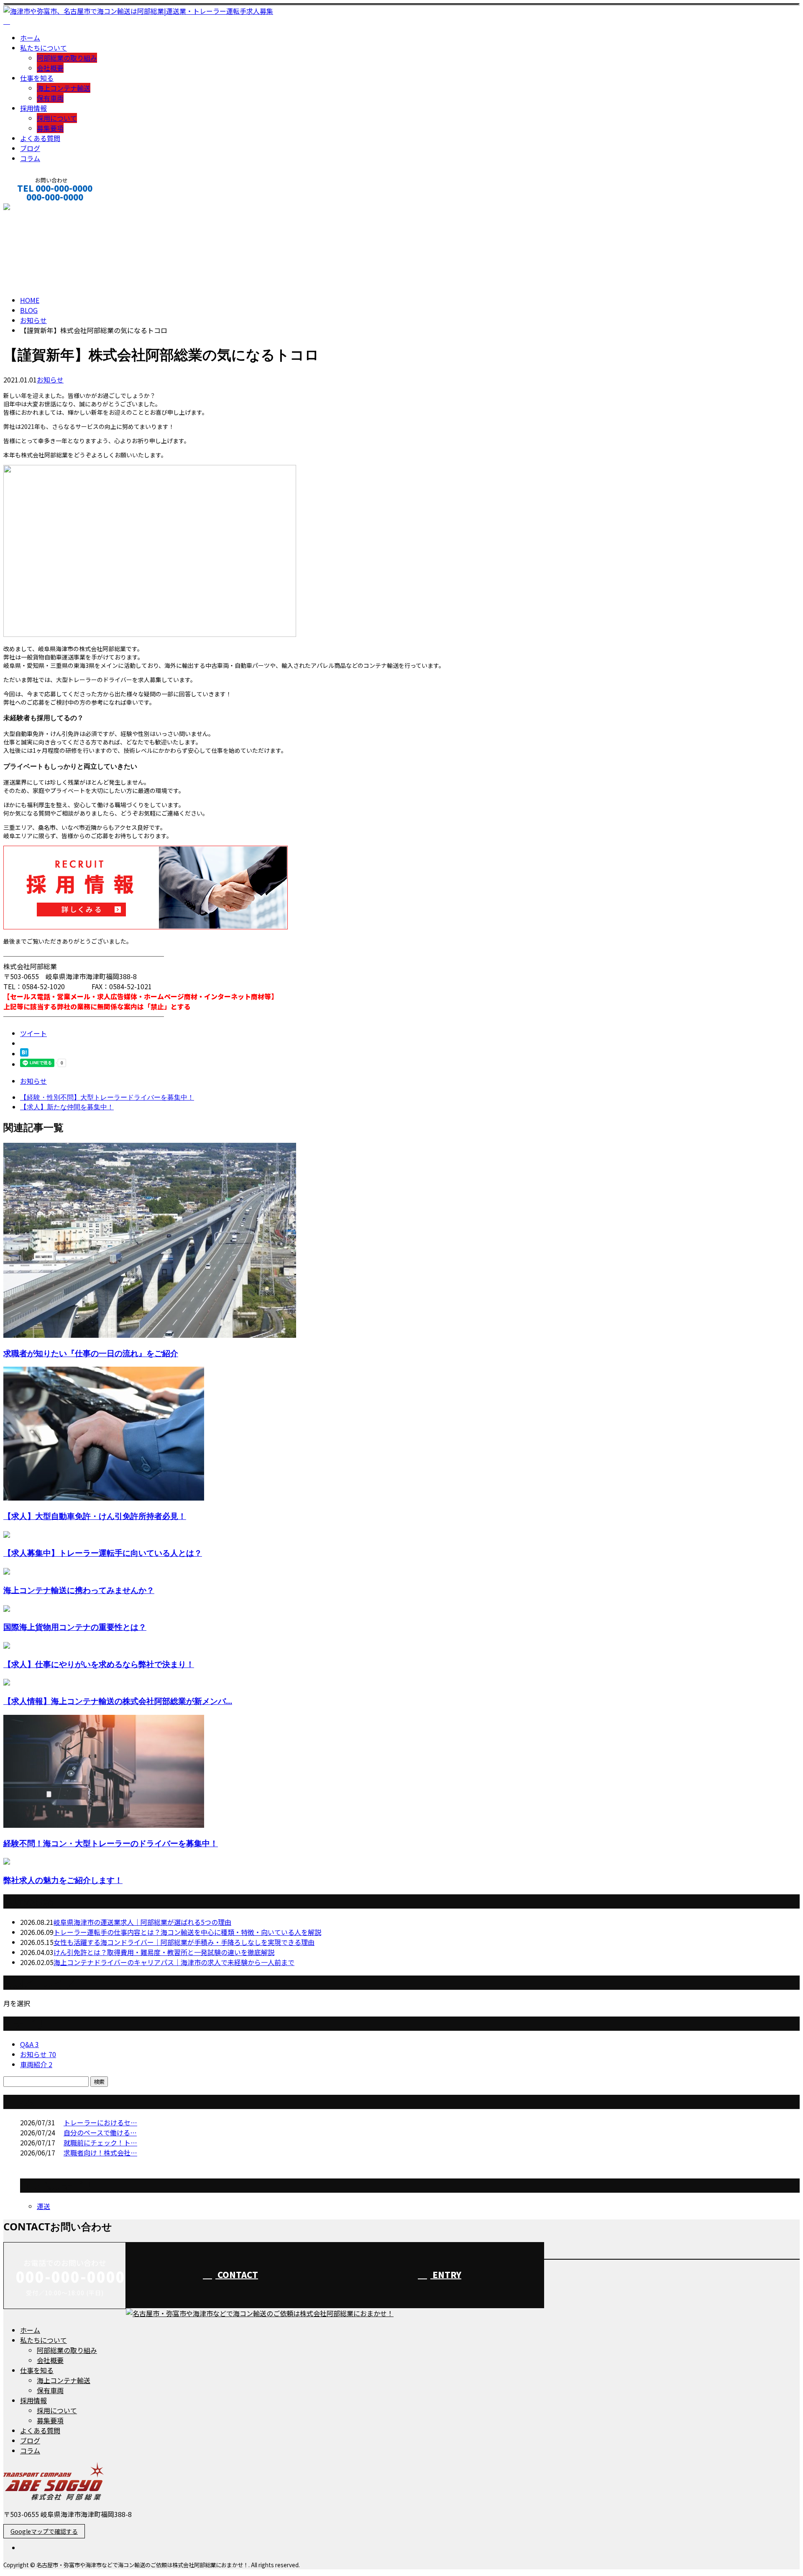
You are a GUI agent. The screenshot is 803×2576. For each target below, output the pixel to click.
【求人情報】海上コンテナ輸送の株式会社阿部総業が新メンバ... (118, 1701)
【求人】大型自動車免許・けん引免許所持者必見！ (95, 1516)
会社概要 (50, 68)
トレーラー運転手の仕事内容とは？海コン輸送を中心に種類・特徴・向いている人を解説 (187, 1932)
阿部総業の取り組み (67, 58)
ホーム (30, 38)
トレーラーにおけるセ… (100, 2122)
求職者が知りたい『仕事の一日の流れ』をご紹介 (91, 1353)
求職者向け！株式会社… (100, 2153)
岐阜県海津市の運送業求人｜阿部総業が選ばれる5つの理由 (142, 1922)
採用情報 (33, 108)
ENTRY (446, 2275)
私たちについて (43, 48)
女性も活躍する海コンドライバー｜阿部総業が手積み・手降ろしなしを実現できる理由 (184, 1942)
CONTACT (33, 208)
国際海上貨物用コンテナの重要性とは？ (75, 1627)
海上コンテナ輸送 (64, 88)
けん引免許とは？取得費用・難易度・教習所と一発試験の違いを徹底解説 (164, 1952)
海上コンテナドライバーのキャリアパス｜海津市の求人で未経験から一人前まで (174, 1962)
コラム (30, 158)
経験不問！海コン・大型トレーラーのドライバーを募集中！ (111, 1843)
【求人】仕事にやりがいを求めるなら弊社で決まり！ (99, 1664)
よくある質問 (40, 138)
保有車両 (50, 98)
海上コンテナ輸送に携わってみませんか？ (79, 1590)
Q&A (29, 2044)
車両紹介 (36, 2064)
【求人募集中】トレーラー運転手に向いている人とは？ (103, 1553)
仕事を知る (37, 78)
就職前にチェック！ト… (100, 2142)
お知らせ (50, 380)
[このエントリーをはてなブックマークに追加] (24, 1054)
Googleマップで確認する (44, 2531)
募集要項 (50, 128)
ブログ (30, 148)
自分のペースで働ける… (100, 2132)
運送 (43, 2206)
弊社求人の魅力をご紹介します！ (63, 1880)
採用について (57, 118)
